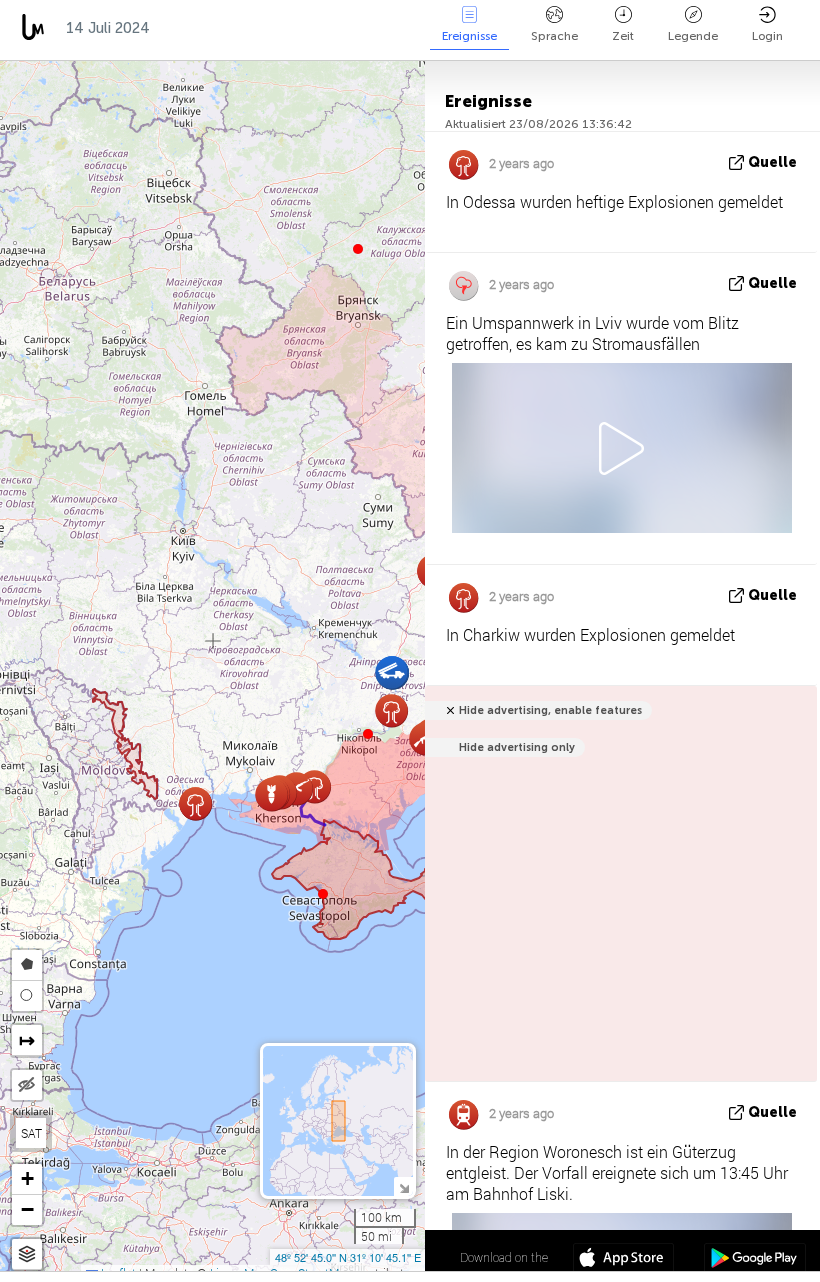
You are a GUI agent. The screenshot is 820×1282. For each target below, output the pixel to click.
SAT (31, 1133)
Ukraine (199, 28)
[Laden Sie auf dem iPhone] (623, 1260)
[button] (368, 734)
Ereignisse (469, 36)
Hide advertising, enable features (550, 710)
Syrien (373, 28)
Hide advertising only (517, 747)
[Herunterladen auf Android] (754, 1260)
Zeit (623, 36)
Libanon (289, 28)
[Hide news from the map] (27, 1085)
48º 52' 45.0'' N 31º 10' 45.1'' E (348, 1257)
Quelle (772, 162)
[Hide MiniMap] (403, 1186)
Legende (693, 36)
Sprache (554, 36)
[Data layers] (27, 1254)
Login (767, 36)
